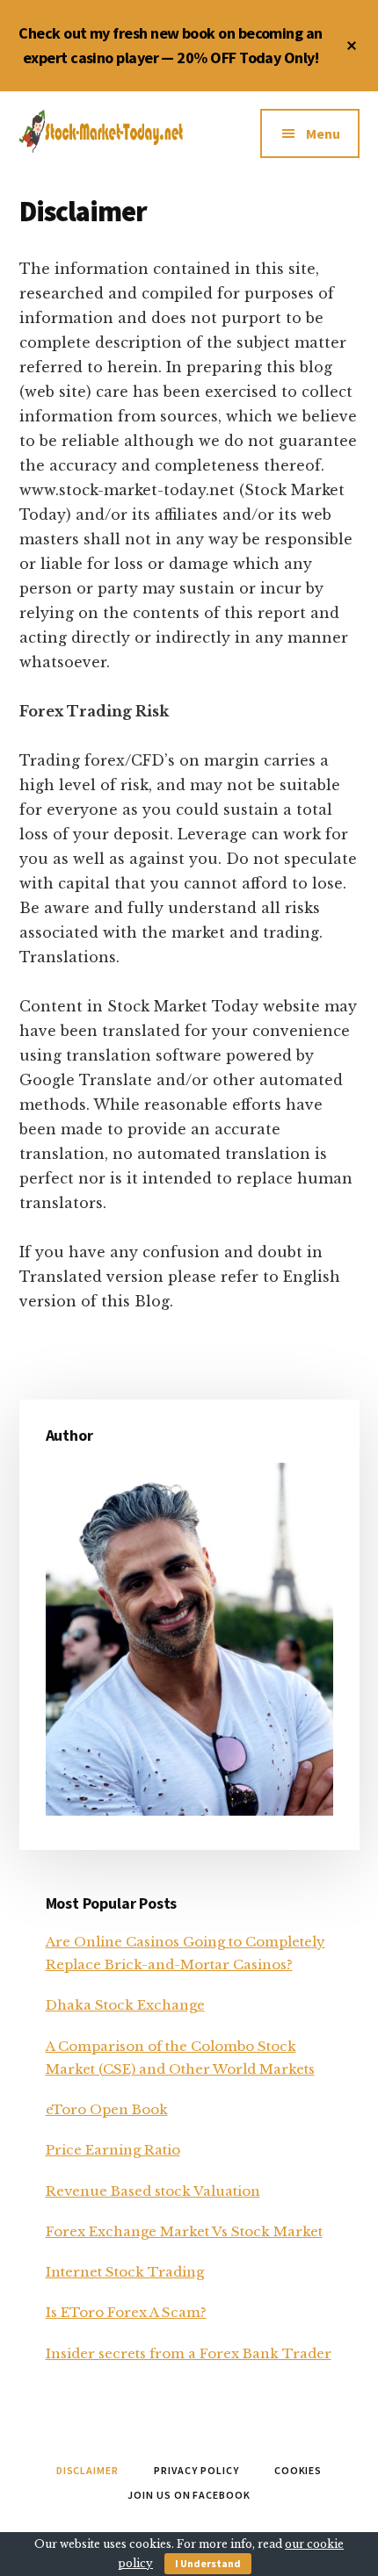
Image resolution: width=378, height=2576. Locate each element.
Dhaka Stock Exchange (125, 2005)
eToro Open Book (107, 2109)
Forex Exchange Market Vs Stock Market (184, 2231)
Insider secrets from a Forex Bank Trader (189, 2353)
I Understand (208, 2563)
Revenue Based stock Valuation (153, 2191)
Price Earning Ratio (113, 2150)
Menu (323, 133)
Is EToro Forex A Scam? (126, 2312)
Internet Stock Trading (125, 2272)
